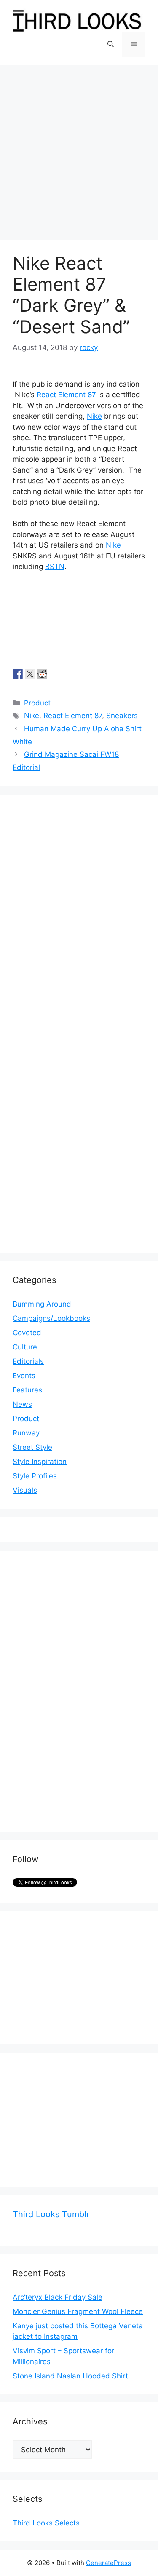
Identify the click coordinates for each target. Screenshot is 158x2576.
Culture (25, 1347)
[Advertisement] (79, 148)
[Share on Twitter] (30, 674)
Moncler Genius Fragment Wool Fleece (78, 2311)
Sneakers (122, 716)
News (22, 1404)
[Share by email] (67, 674)
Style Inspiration (40, 1462)
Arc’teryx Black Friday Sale (58, 2297)
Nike (94, 416)
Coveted (27, 1333)
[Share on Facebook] (18, 674)
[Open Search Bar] (111, 44)
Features (27, 1390)
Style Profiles (35, 1476)
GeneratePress (108, 2563)
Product (37, 703)
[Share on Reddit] (42, 674)
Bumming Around (42, 1304)
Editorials (28, 1361)
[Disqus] (79, 913)
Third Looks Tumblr (51, 2214)
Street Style (32, 1447)
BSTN (55, 567)
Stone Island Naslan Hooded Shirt (70, 2376)
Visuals (25, 1490)
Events (24, 1376)
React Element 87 (66, 395)
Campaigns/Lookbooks (51, 1318)
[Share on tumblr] (54, 674)
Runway (26, 1433)
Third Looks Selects (46, 2523)
